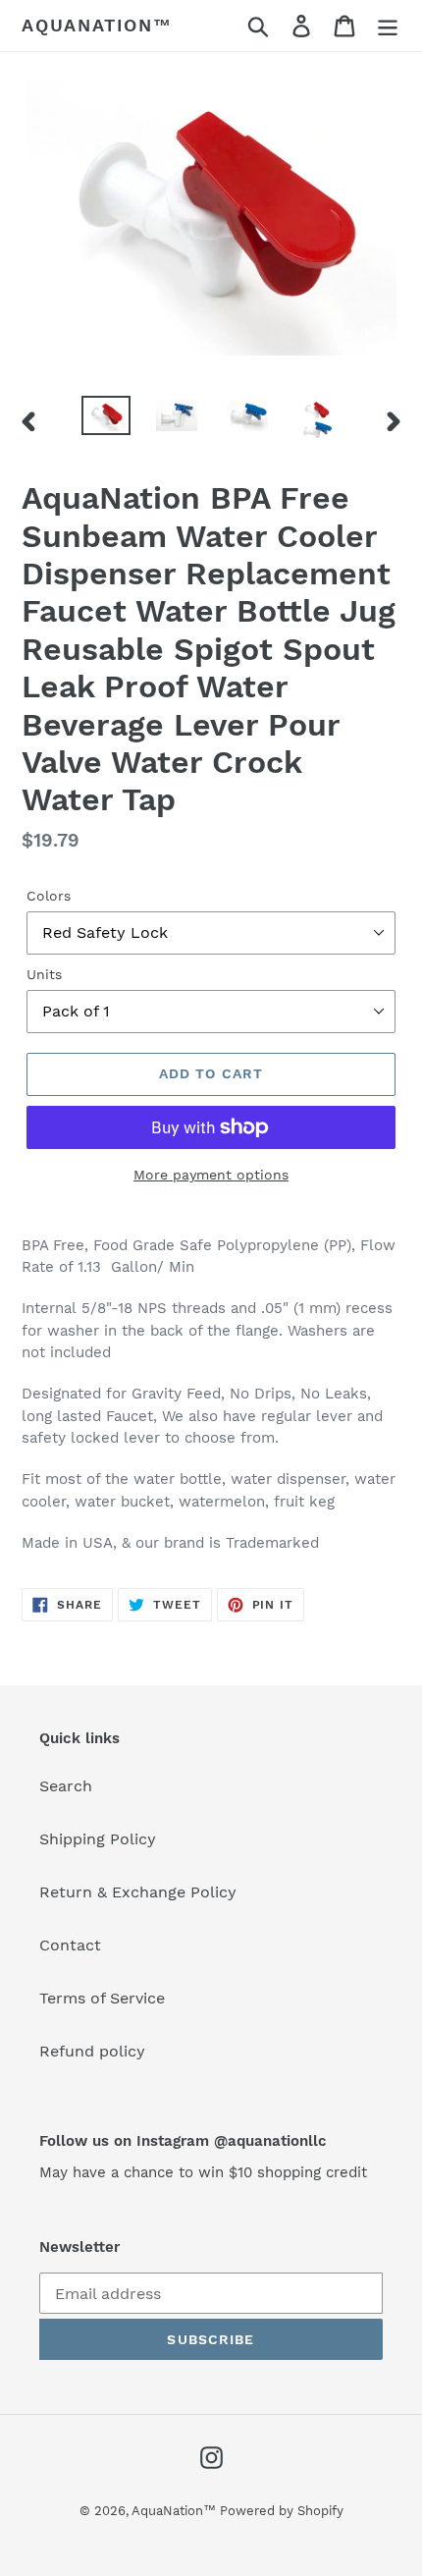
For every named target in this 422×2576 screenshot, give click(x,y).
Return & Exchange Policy (138, 1892)
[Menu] (388, 26)
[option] (106, 417)
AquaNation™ (97, 25)
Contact (70, 1945)
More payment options (211, 1175)
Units (44, 974)
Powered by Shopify (282, 2511)
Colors (49, 896)
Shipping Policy (98, 1839)
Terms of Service (102, 1998)
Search (66, 1786)
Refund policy (92, 2051)
